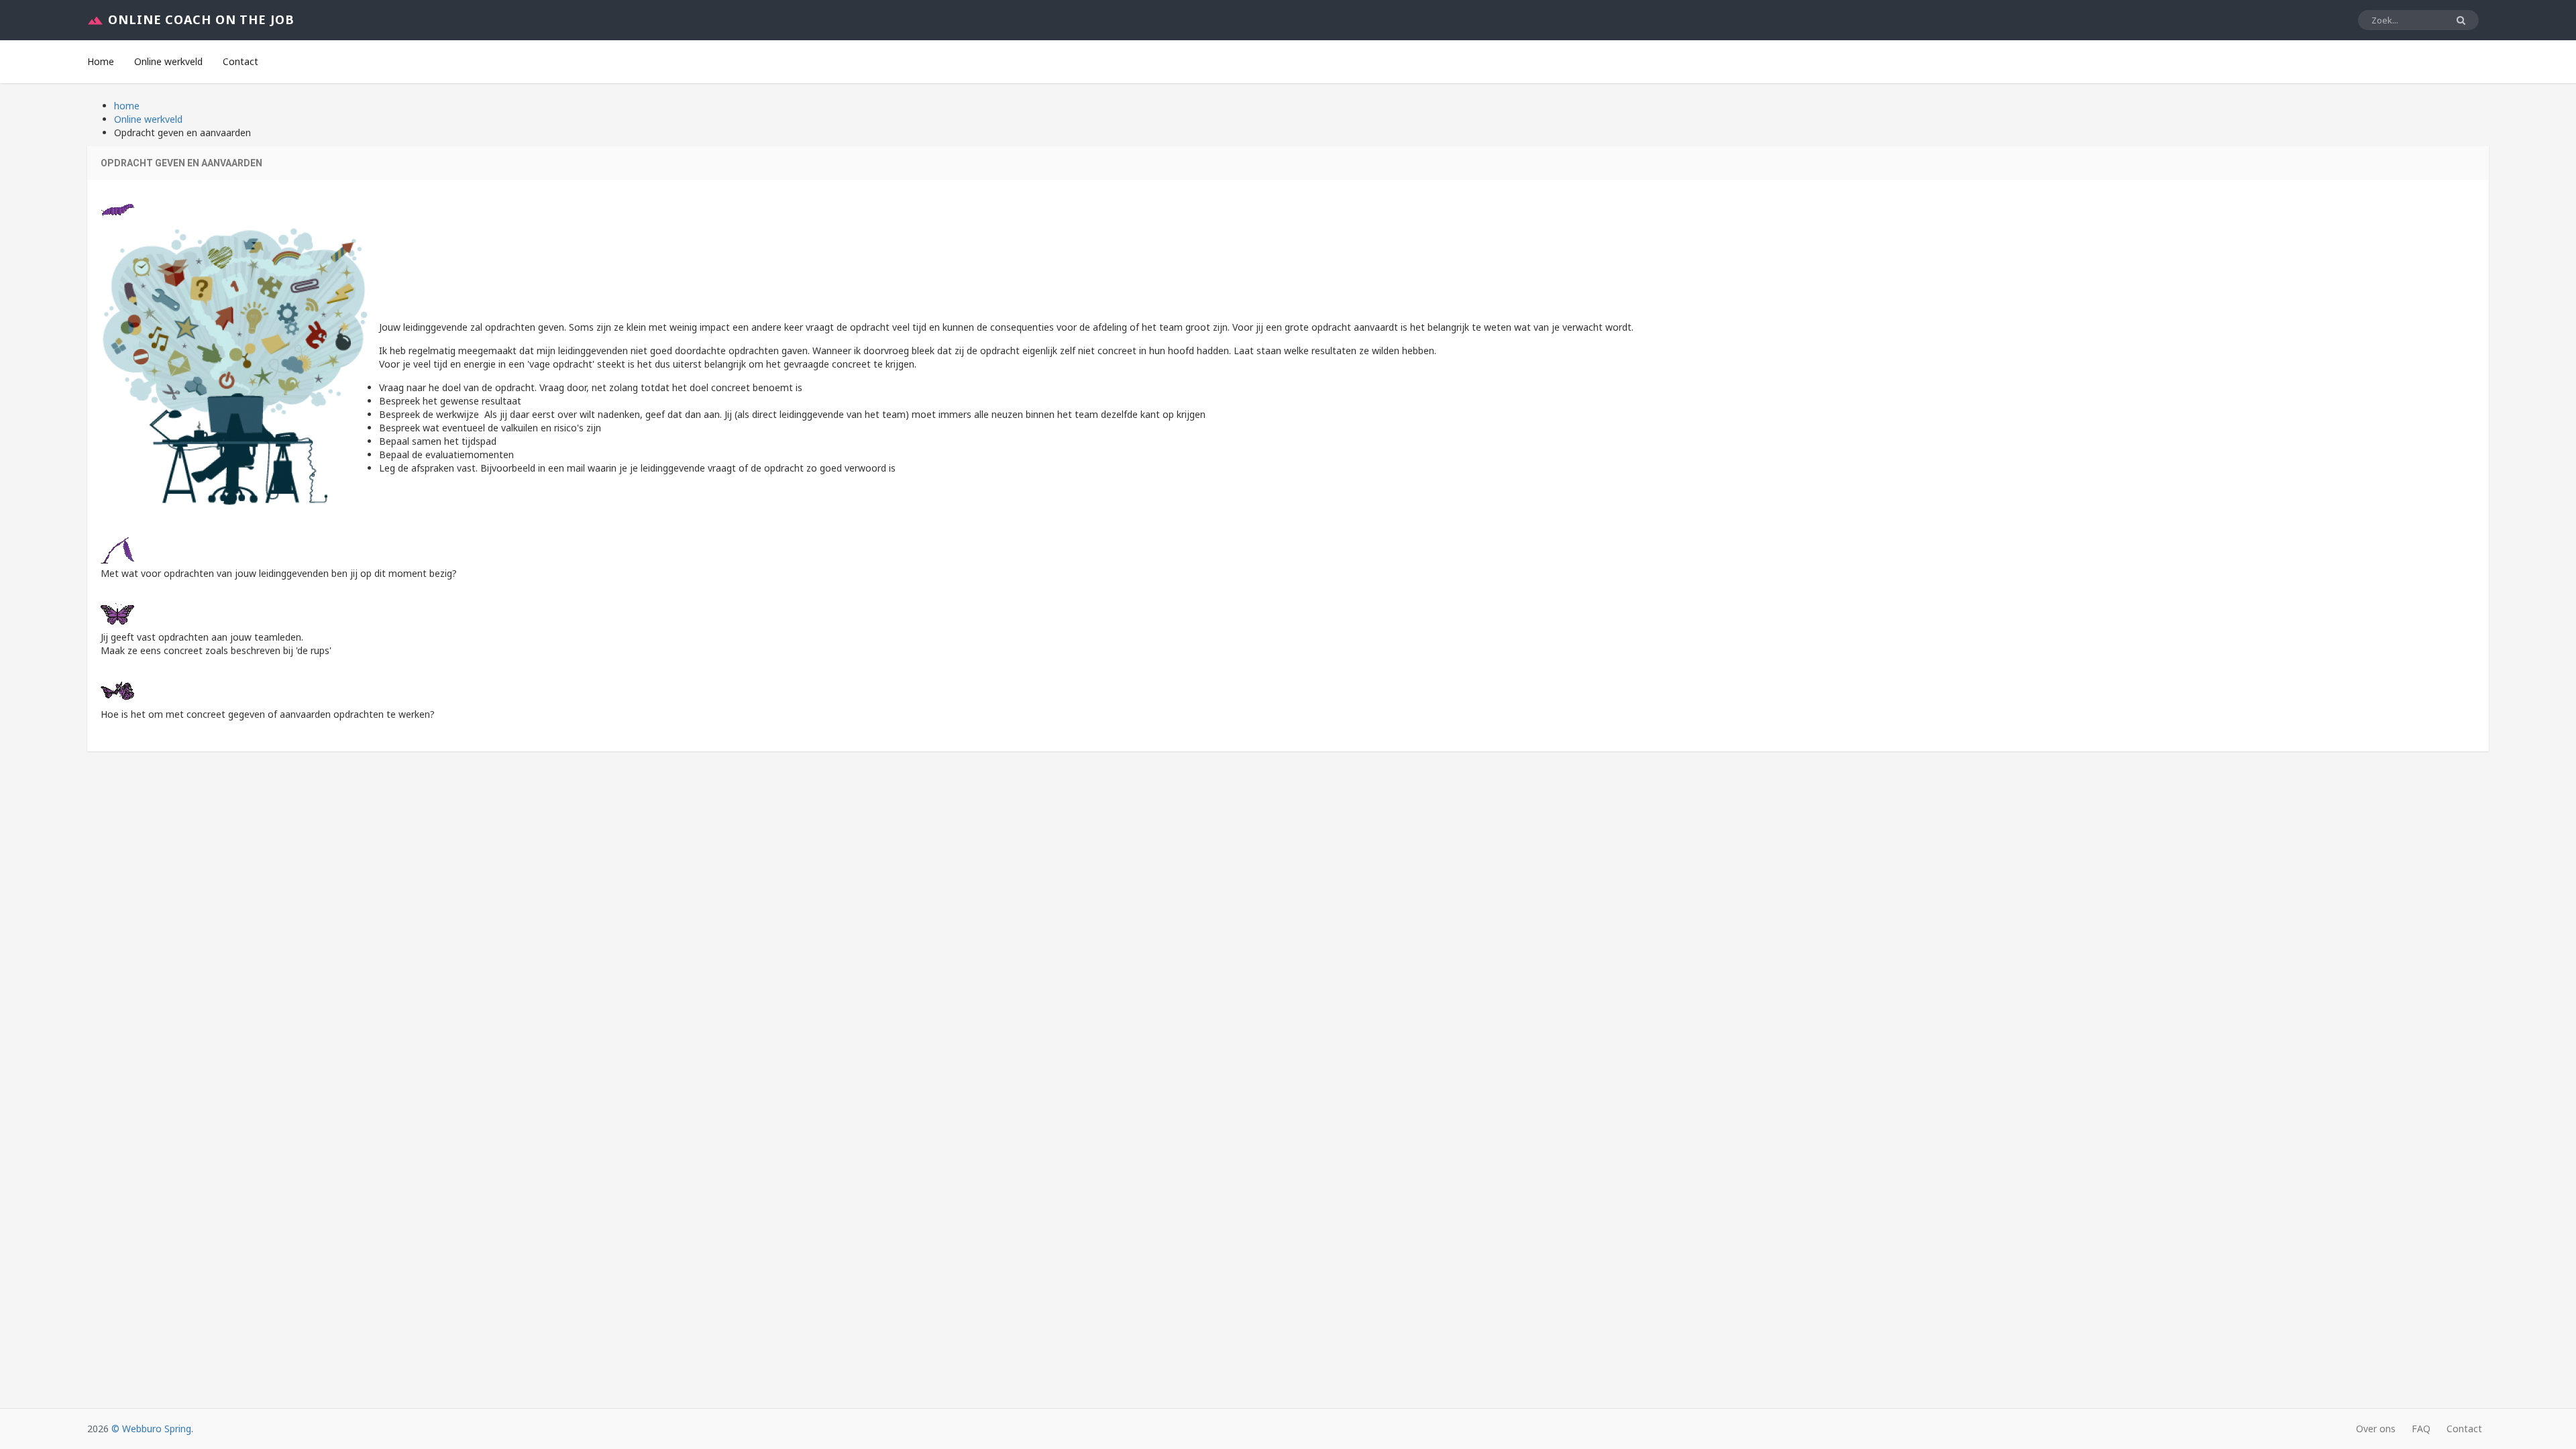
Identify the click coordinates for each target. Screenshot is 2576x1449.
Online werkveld (168, 61)
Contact (240, 61)
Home (101, 61)
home (127, 106)
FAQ (2421, 1429)
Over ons (2376, 1429)
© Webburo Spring (151, 1429)
